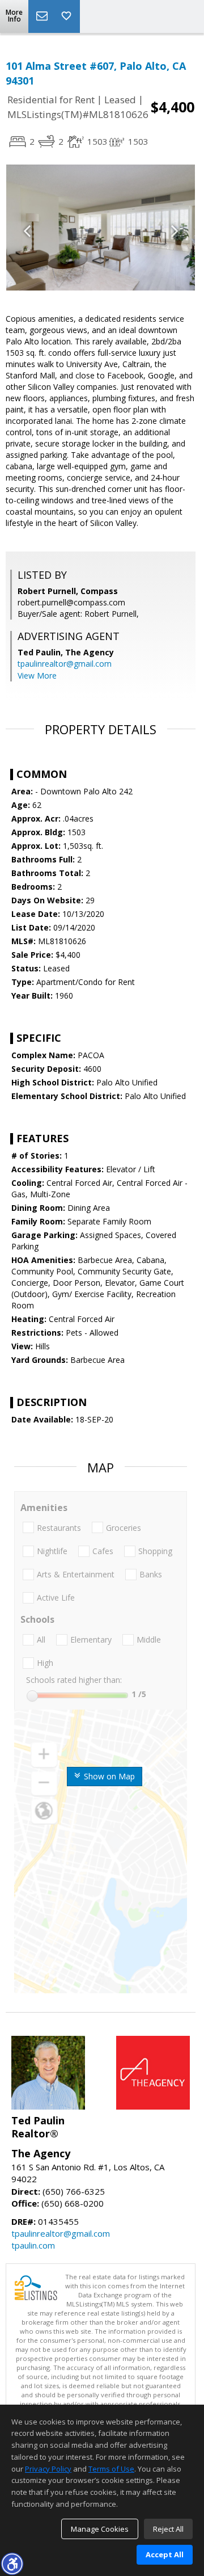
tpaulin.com (33, 2245)
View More (37, 675)
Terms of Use (111, 2469)
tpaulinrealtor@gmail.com (65, 664)
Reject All (168, 2529)
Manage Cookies (100, 2529)
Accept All (165, 2554)
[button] (12, 2564)
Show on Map (108, 1776)
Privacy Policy (48, 2469)
